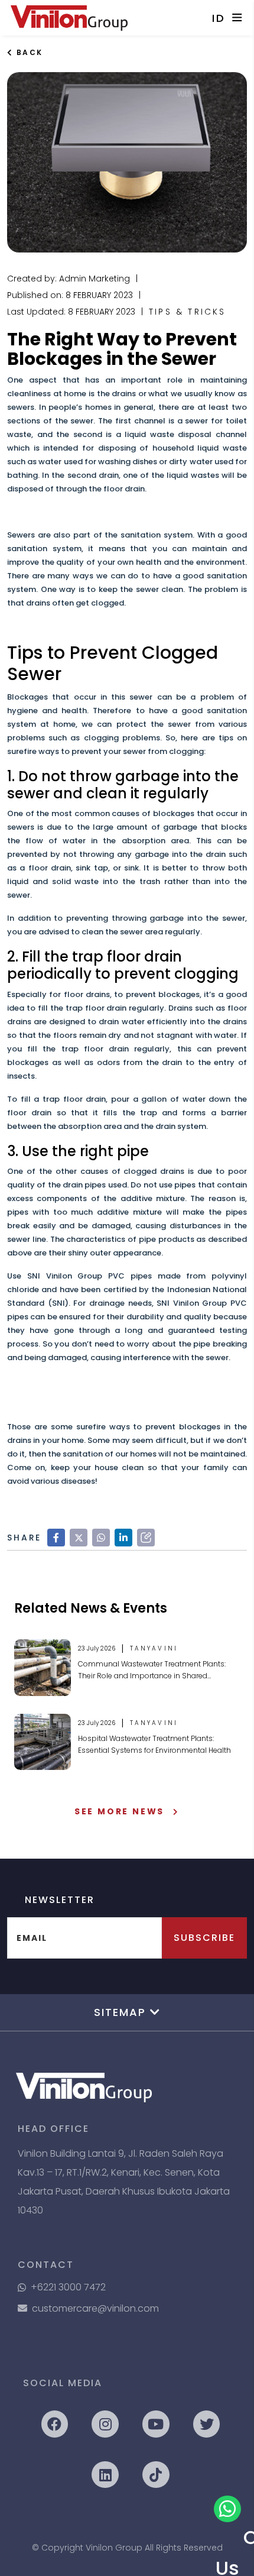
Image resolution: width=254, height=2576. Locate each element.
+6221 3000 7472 (68, 2287)
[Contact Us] (227, 2509)
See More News (119, 1811)
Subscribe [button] (204, 1938)
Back (28, 52)
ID (219, 18)
